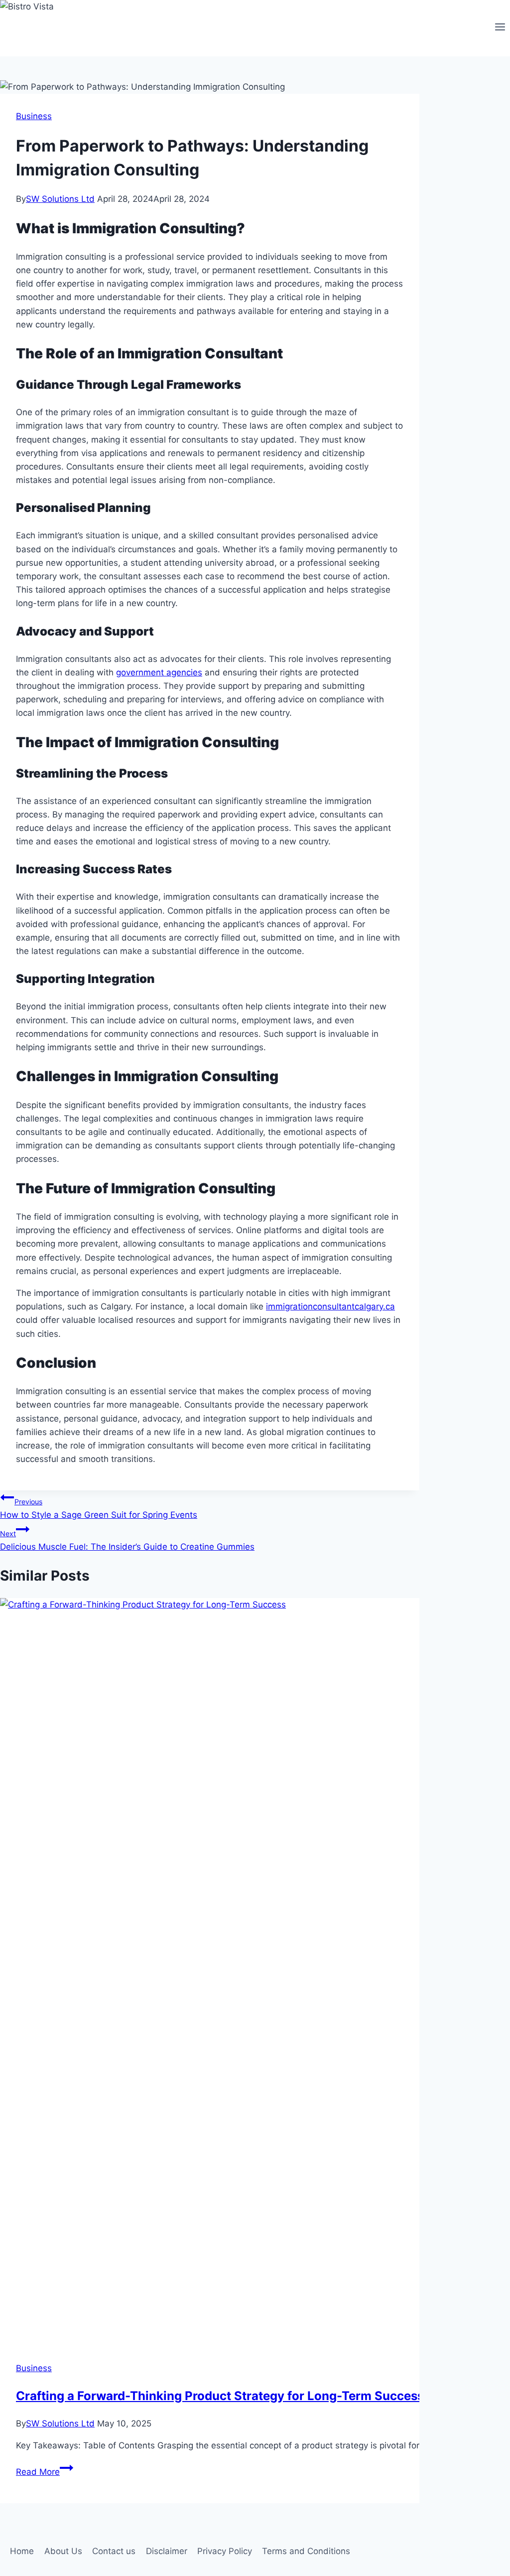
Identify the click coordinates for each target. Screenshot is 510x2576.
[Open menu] (500, 28)
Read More (45, 2472)
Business (34, 116)
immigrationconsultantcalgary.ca (330, 1306)
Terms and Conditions (306, 2551)
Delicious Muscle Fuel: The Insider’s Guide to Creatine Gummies (127, 1540)
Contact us (114, 2551)
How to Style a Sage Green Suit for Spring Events (99, 1509)
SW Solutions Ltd (60, 199)
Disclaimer (167, 2551)
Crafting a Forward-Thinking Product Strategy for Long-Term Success (220, 2396)
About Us (63, 2551)
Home (22, 2551)
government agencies (159, 672)
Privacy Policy (225, 2551)
